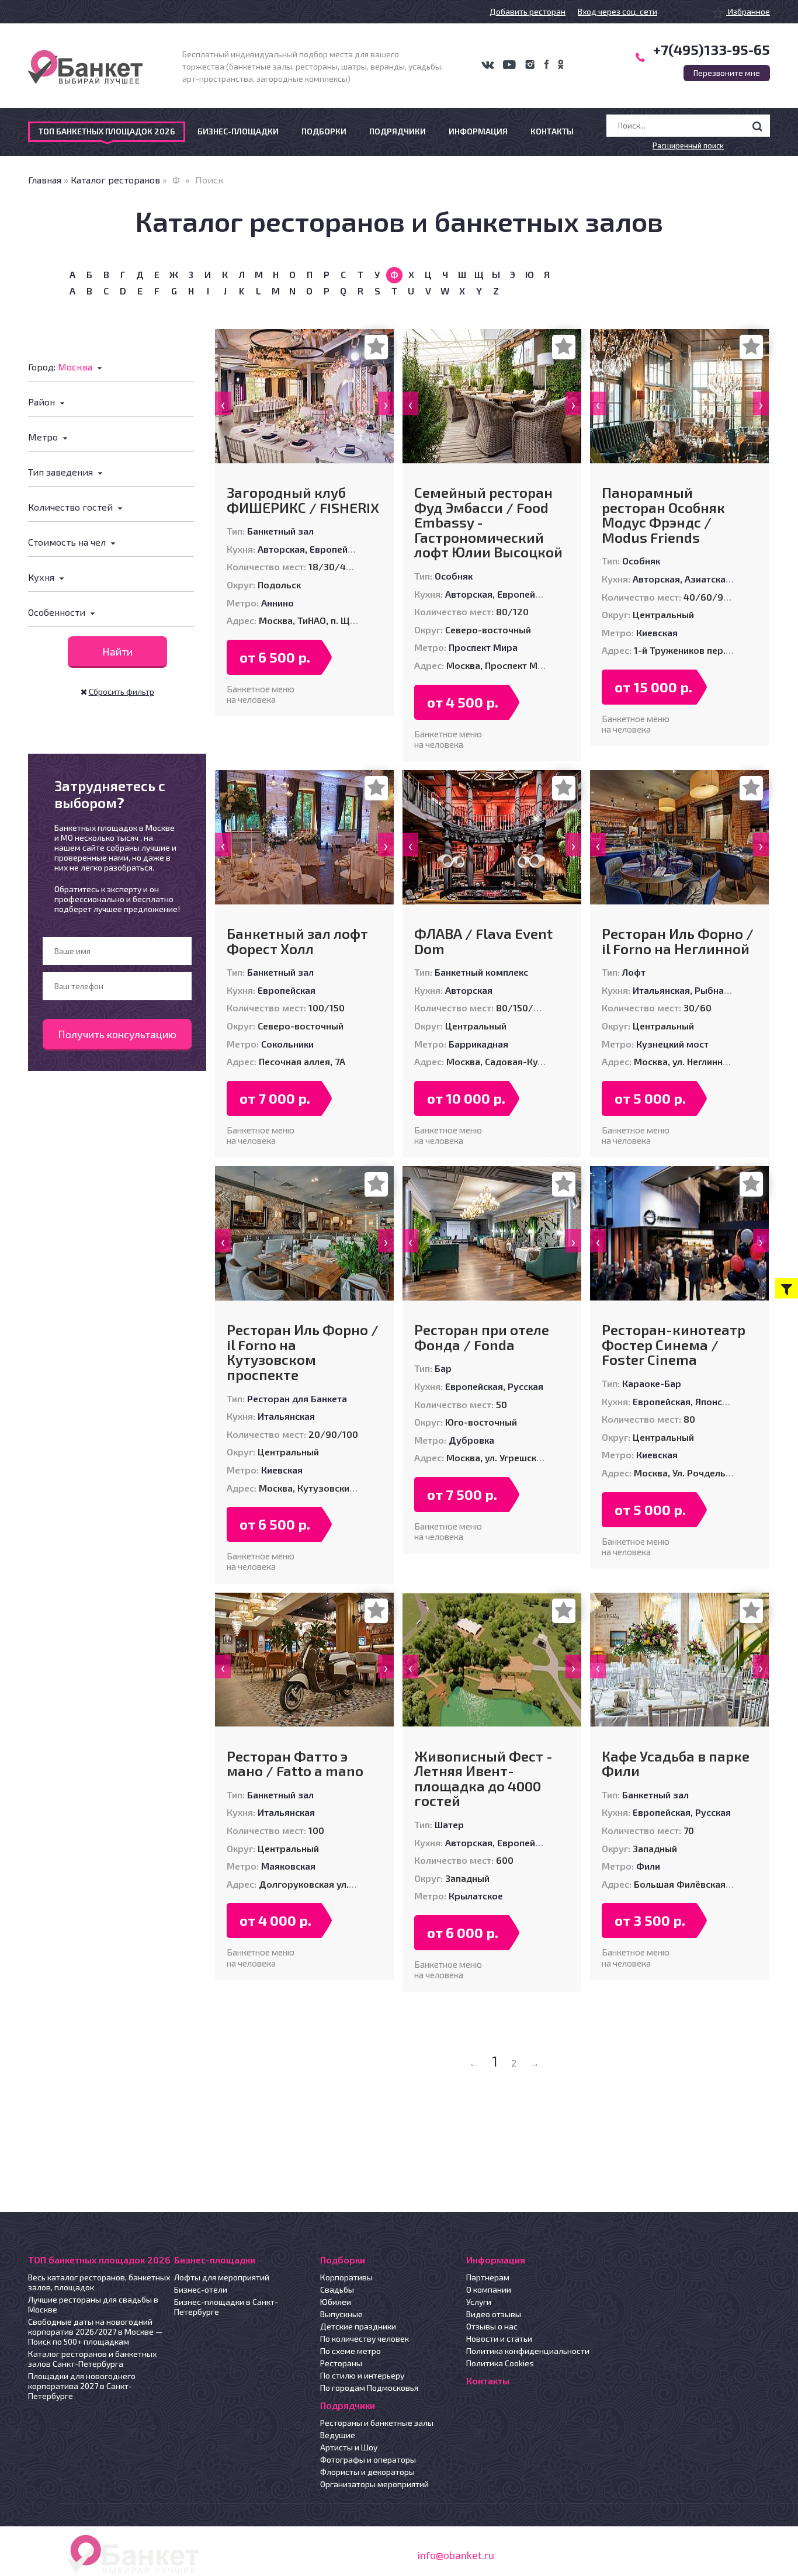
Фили (648, 1866)
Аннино (277, 603)
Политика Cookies (500, 2363)
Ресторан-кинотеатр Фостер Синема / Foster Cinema (674, 1345)
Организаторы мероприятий (374, 2484)
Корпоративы (346, 2277)
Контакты (552, 131)
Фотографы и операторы (368, 2459)
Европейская (339, 549)
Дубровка (471, 1440)
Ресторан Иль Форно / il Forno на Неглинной (678, 941)
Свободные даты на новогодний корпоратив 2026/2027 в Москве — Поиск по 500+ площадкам (96, 2331)
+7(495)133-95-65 (712, 49)
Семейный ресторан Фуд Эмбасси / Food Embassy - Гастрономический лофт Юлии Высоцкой (488, 522)
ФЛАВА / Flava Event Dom (483, 941)
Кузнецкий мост (672, 1044)
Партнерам (488, 2277)
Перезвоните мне (727, 73)
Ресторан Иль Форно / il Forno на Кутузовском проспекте (303, 1352)
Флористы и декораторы (367, 2472)
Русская (525, 1386)
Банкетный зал (280, 531)
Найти (117, 651)
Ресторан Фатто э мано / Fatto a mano (295, 1764)
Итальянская (661, 990)
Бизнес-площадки (238, 131)
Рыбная (712, 990)
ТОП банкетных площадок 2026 (107, 131)
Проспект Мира (483, 647)
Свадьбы (337, 2289)
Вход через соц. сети (617, 11)
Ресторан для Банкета (297, 1398)
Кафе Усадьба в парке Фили (676, 1764)
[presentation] (223, 403)
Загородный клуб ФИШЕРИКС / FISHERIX (303, 500)
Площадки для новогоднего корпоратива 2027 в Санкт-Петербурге (82, 2386)
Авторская (281, 549)
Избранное (748, 11)
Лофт (634, 972)
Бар (443, 1368)
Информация (478, 131)
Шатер (449, 1824)
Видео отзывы (494, 2314)
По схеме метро (351, 2351)
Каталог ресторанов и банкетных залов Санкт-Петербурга (92, 2359)
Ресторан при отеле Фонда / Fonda (482, 1337)
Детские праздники (358, 2326)
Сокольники (287, 1044)
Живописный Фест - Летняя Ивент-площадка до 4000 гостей (483, 1778)
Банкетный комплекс (481, 972)
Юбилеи (336, 2302)
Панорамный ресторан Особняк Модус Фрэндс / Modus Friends (663, 515)
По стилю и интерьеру (362, 2375)
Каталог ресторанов (115, 180)
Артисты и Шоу (349, 2447)
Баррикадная (478, 1044)
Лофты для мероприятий (222, 2277)
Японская (716, 1401)
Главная (45, 180)
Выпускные (341, 2314)
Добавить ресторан (528, 11)
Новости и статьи (499, 2338)
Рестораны (341, 2363)
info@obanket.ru (456, 2555)
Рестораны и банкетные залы (377, 2423)
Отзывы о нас (492, 2326)
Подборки (324, 131)
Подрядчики (398, 131)
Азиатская (708, 579)
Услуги (479, 2302)
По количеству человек (365, 2338)
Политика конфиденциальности (528, 2351)
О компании (489, 2289)
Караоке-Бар (652, 1383)
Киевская (657, 632)
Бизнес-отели (201, 2289)
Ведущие (338, 2435)
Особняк (454, 576)
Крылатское (476, 1896)
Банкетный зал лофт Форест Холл (297, 941)
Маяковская (288, 1866)
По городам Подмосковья (369, 2388)
